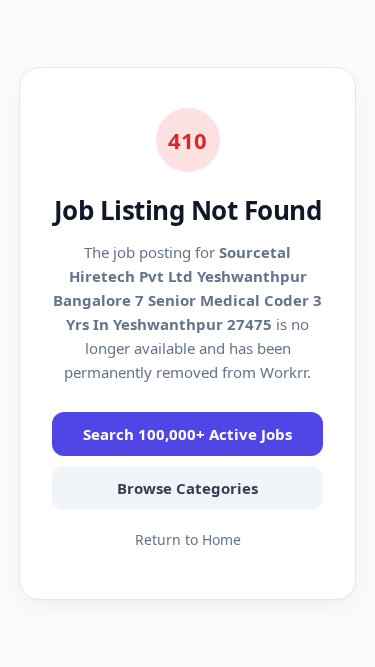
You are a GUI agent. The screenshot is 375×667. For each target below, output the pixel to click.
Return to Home (188, 539)
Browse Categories (187, 488)
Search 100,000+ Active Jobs (187, 434)
